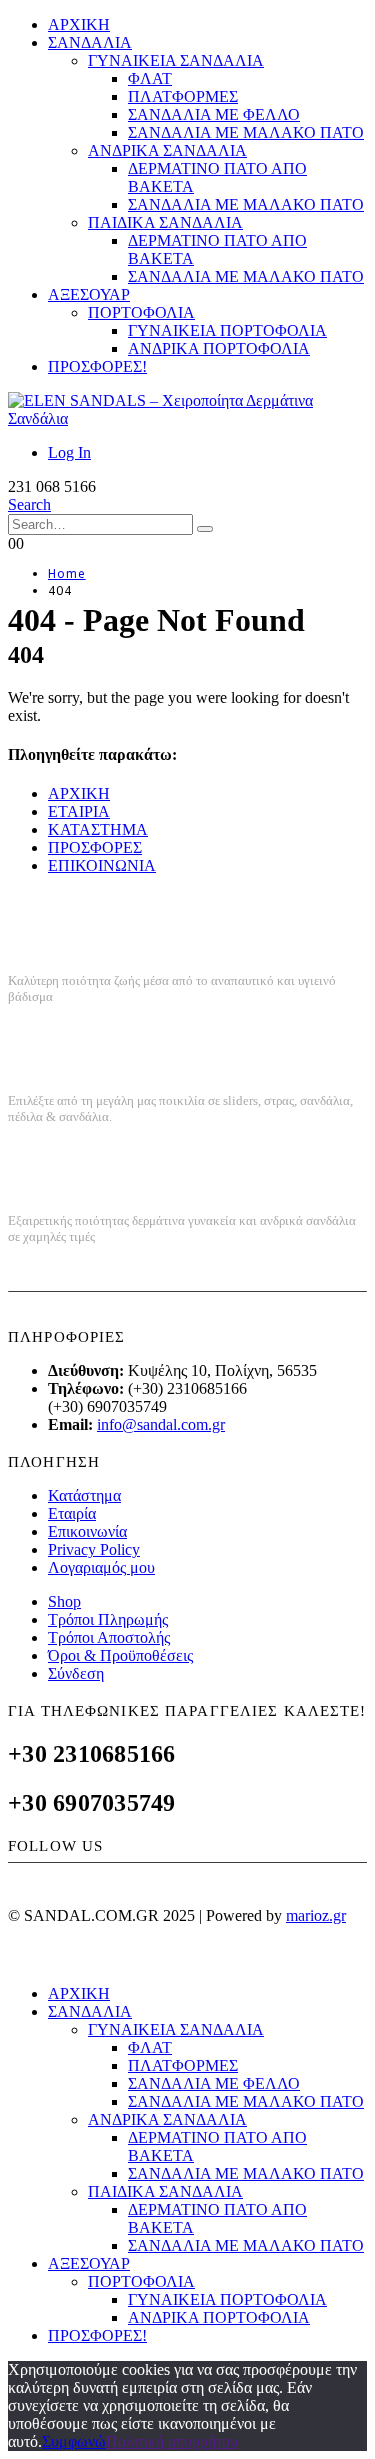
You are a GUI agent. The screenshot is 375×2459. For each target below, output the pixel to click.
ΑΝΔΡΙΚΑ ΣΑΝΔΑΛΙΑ (167, 150)
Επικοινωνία (87, 1531)
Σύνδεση (76, 1673)
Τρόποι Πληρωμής (108, 1619)
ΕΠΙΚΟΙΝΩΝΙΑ (102, 865)
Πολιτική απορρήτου (172, 2441)
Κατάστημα (84, 1495)
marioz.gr (316, 1915)
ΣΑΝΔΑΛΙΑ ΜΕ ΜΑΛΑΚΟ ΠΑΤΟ (246, 132)
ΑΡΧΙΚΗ (79, 24)
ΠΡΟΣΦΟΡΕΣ (95, 847)
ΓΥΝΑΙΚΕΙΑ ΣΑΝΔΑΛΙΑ (176, 60)
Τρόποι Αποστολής (109, 1637)
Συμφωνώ (74, 2441)
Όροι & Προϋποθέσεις (120, 1655)
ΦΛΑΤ (150, 78)
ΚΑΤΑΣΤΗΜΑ (98, 829)
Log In (69, 452)
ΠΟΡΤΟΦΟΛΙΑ (141, 312)
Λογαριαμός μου (101, 1567)
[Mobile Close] (20, 1959)
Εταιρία (72, 1513)
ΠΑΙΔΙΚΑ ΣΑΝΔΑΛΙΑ (165, 222)
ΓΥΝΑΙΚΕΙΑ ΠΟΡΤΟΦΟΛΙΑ (227, 330)
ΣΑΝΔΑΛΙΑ (90, 42)
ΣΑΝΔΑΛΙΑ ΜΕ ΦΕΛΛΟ (214, 114)
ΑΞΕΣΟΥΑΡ (89, 294)
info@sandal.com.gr (161, 1424)
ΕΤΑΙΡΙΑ (79, 811)
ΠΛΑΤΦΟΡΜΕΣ (183, 96)
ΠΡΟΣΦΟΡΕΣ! (97, 366)
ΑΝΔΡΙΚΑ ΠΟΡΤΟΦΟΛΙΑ (219, 348)
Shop (64, 1601)
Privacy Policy (94, 1549)
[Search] (205, 529)
